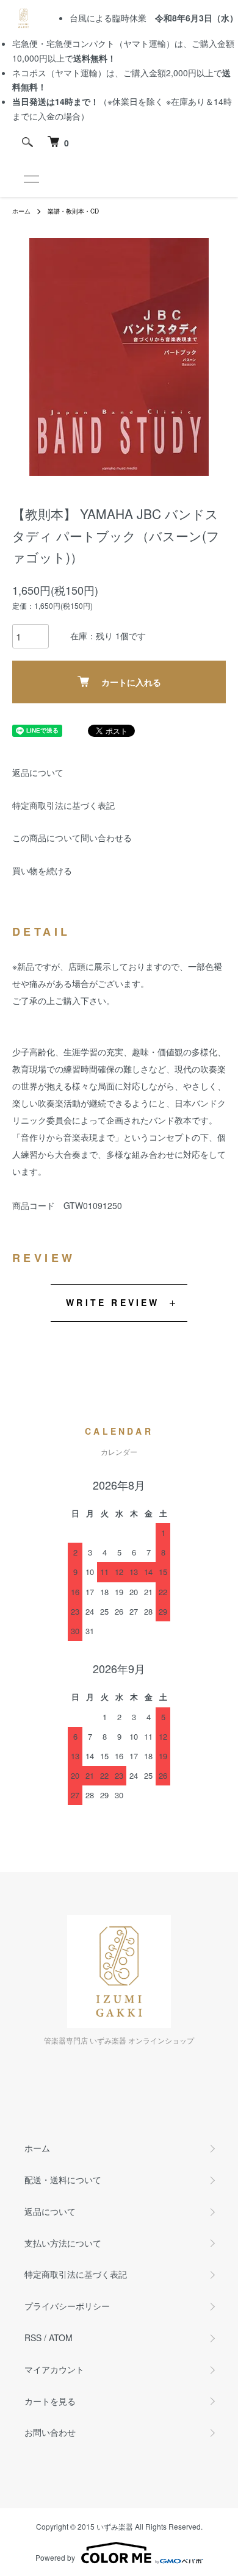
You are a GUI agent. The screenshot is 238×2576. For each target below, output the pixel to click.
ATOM (61, 2337)
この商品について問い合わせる (72, 838)
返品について (38, 772)
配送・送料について (63, 2180)
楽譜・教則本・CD (73, 211)
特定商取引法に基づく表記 (63, 805)
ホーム (21, 211)
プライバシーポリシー (67, 2306)
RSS (33, 2337)
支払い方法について (63, 2243)
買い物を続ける (42, 870)
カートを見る (50, 2401)
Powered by (55, 2557)
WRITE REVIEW (113, 1302)
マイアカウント (54, 2369)
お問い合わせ (50, 2432)
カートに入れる (131, 682)
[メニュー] (31, 179)
